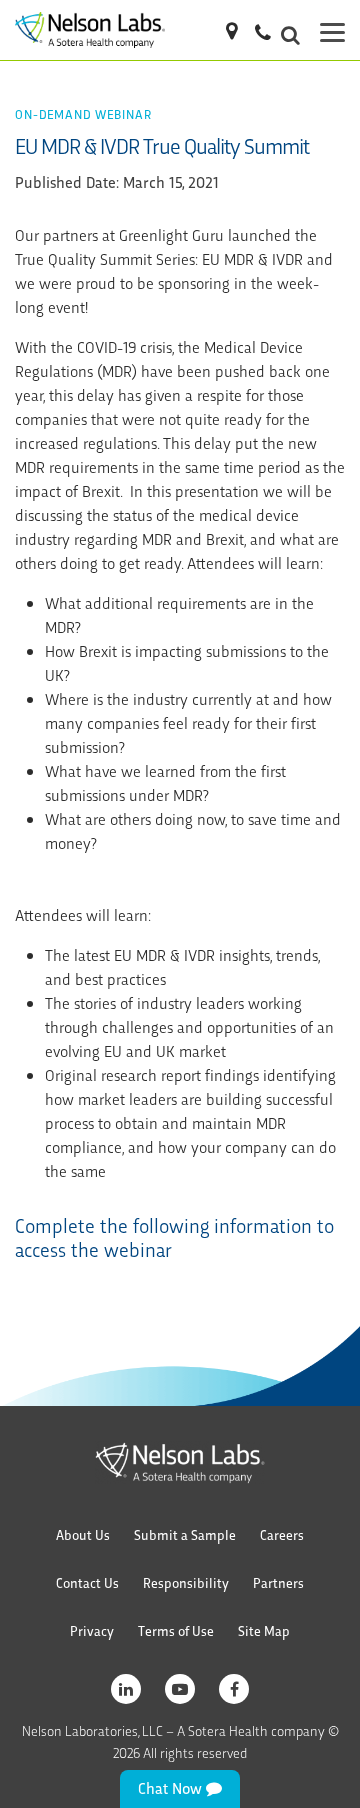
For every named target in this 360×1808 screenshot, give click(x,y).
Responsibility (186, 1582)
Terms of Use (176, 1630)
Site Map (264, 1630)
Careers (282, 1534)
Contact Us (87, 1582)
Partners (278, 1582)
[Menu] (332, 30)
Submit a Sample (185, 1534)
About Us (83, 1534)
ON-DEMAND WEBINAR (83, 113)
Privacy (92, 1630)
